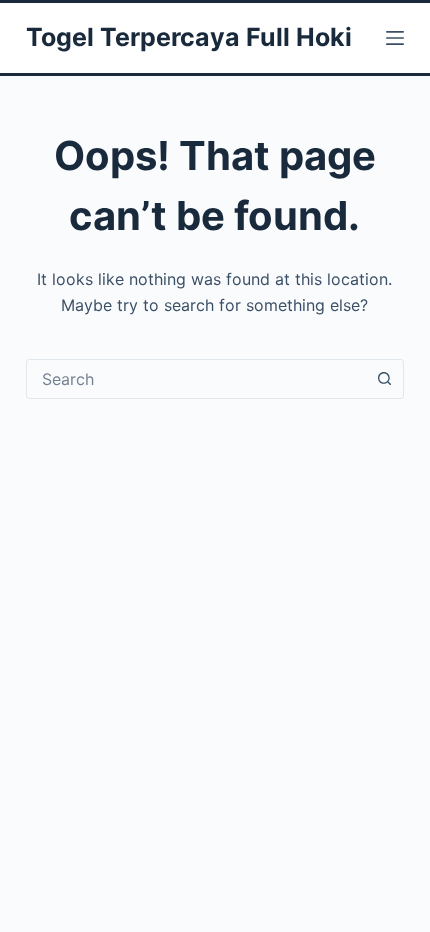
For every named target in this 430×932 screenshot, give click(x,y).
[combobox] (196, 379)
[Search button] (384, 379)
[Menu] (395, 38)
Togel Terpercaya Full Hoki (189, 37)
